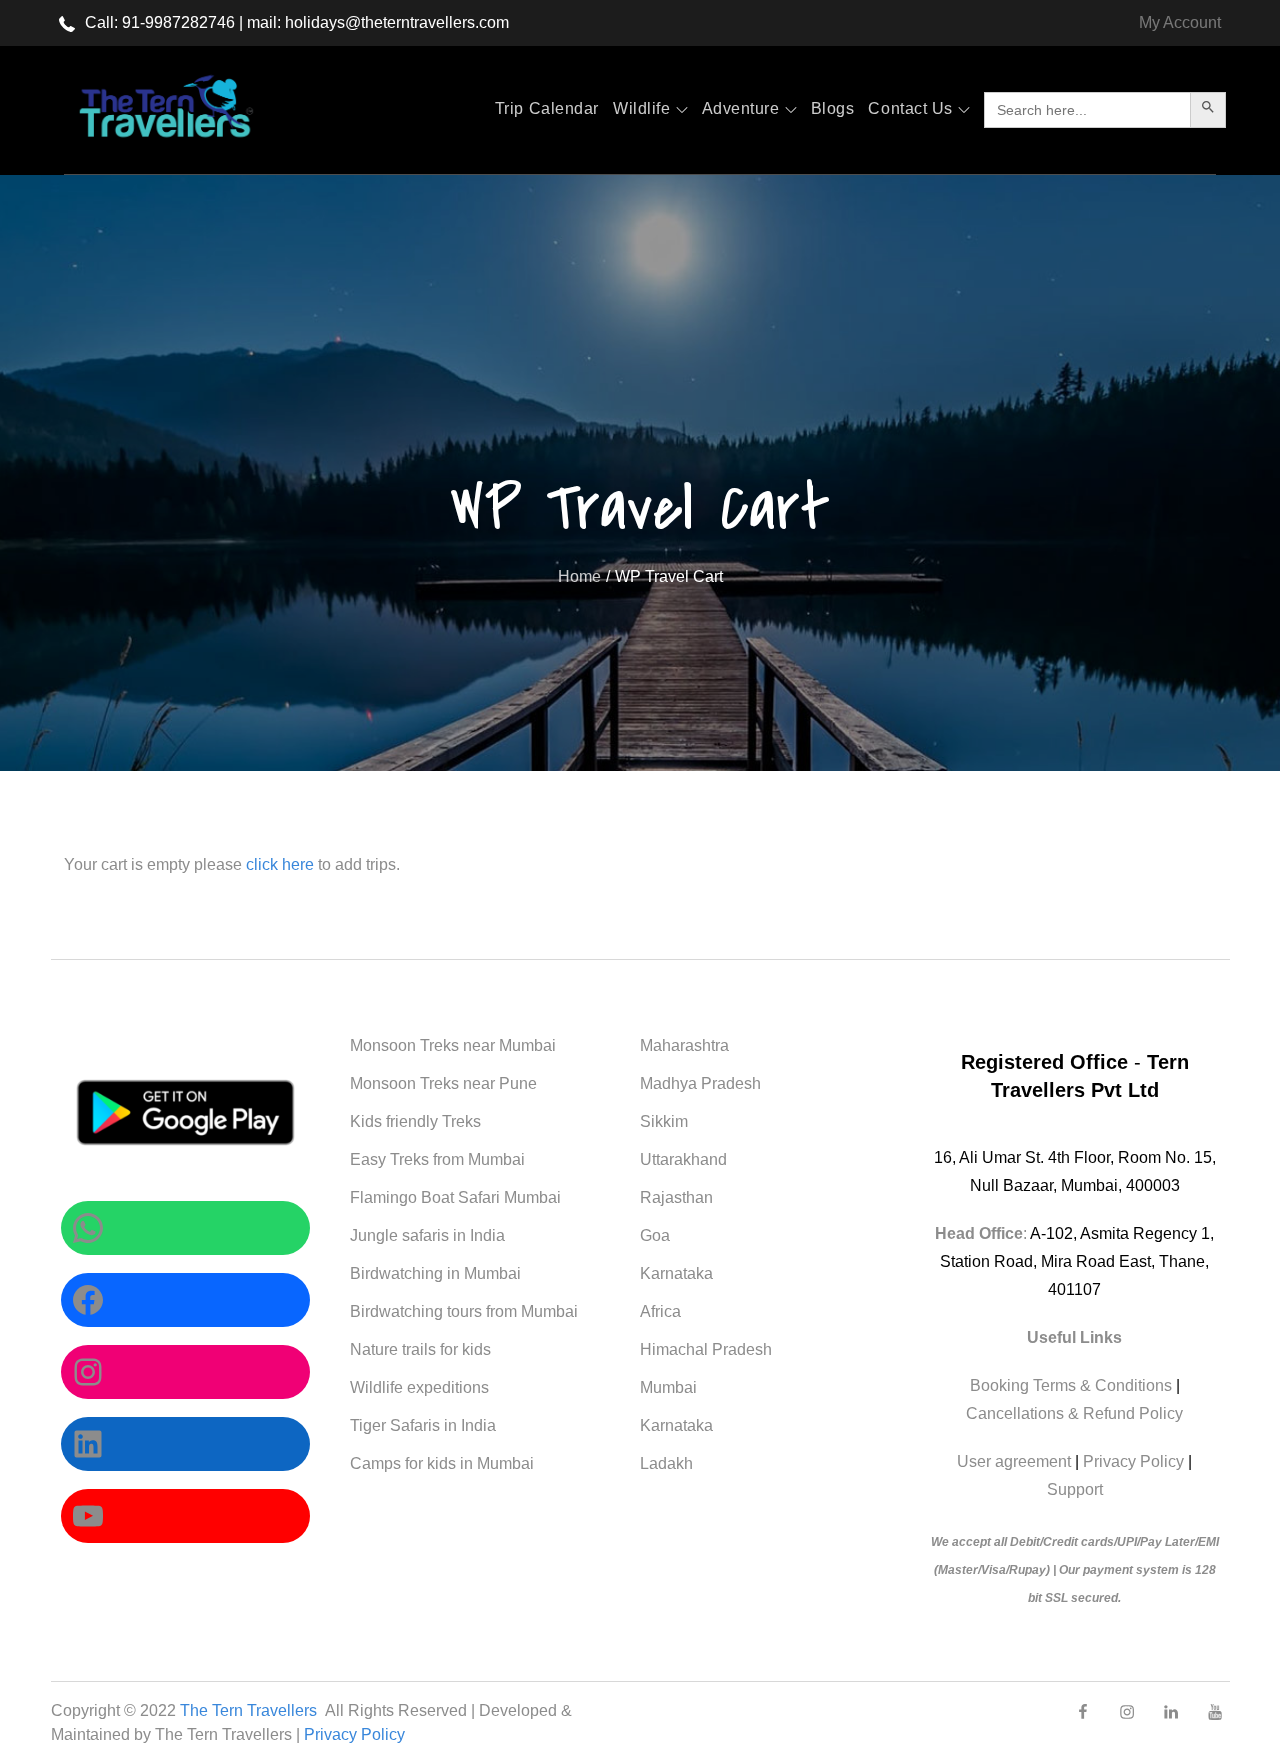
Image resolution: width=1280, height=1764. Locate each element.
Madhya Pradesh (700, 1083)
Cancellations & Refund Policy (1074, 1413)
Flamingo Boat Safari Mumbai (455, 1197)
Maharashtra (684, 1045)
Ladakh (666, 1463)
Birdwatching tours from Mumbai (464, 1311)
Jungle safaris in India (427, 1235)
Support (1075, 1489)
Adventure (741, 108)
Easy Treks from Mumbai (437, 1159)
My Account (1180, 22)
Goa (655, 1235)
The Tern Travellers (250, 1710)
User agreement (1014, 1461)
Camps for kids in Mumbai (442, 1463)
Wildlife (641, 108)
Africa (660, 1311)
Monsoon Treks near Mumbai (453, 1045)
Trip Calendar (547, 108)
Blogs (833, 108)
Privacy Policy (1133, 1461)
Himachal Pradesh (706, 1349)
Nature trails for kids (420, 1349)
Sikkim (664, 1121)
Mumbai (668, 1387)
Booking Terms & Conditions (1071, 1385)
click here (282, 864)
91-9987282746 (178, 22)
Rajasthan (676, 1197)
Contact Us (910, 108)
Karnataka (676, 1273)
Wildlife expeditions (419, 1387)
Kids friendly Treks (415, 1121)
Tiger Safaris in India (423, 1425)
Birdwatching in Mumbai (435, 1273)
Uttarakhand (683, 1159)
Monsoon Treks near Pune (443, 1083)
